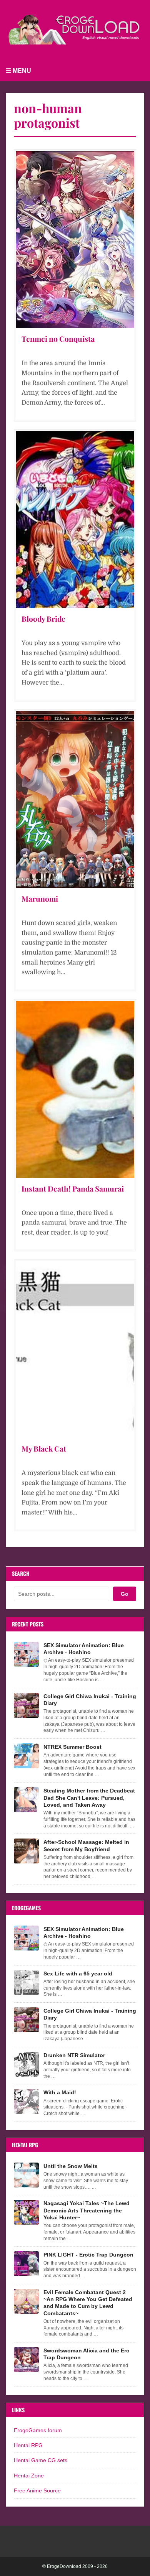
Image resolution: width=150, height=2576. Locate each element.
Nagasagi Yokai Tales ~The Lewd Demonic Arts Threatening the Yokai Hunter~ (87, 2210)
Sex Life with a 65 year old (78, 1974)
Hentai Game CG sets (41, 2460)
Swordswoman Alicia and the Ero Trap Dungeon (87, 2354)
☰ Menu (18, 71)
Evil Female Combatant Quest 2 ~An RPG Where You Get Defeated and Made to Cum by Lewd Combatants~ (88, 2303)
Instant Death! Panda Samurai (73, 1188)
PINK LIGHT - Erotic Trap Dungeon (88, 2255)
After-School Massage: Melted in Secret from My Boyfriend (86, 1845)
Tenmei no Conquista (58, 339)
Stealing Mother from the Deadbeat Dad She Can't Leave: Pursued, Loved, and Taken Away (89, 1797)
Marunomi (40, 899)
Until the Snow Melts (71, 2166)
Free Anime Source (37, 2490)
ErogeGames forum (38, 2430)
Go (125, 1594)
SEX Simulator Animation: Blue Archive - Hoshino (84, 1649)
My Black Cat (44, 1448)
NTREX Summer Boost (72, 1747)
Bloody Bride (43, 619)
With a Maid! (60, 2092)
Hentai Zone (29, 2476)
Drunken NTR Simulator (74, 2055)
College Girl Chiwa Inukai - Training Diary (90, 1700)
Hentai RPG (28, 2445)
